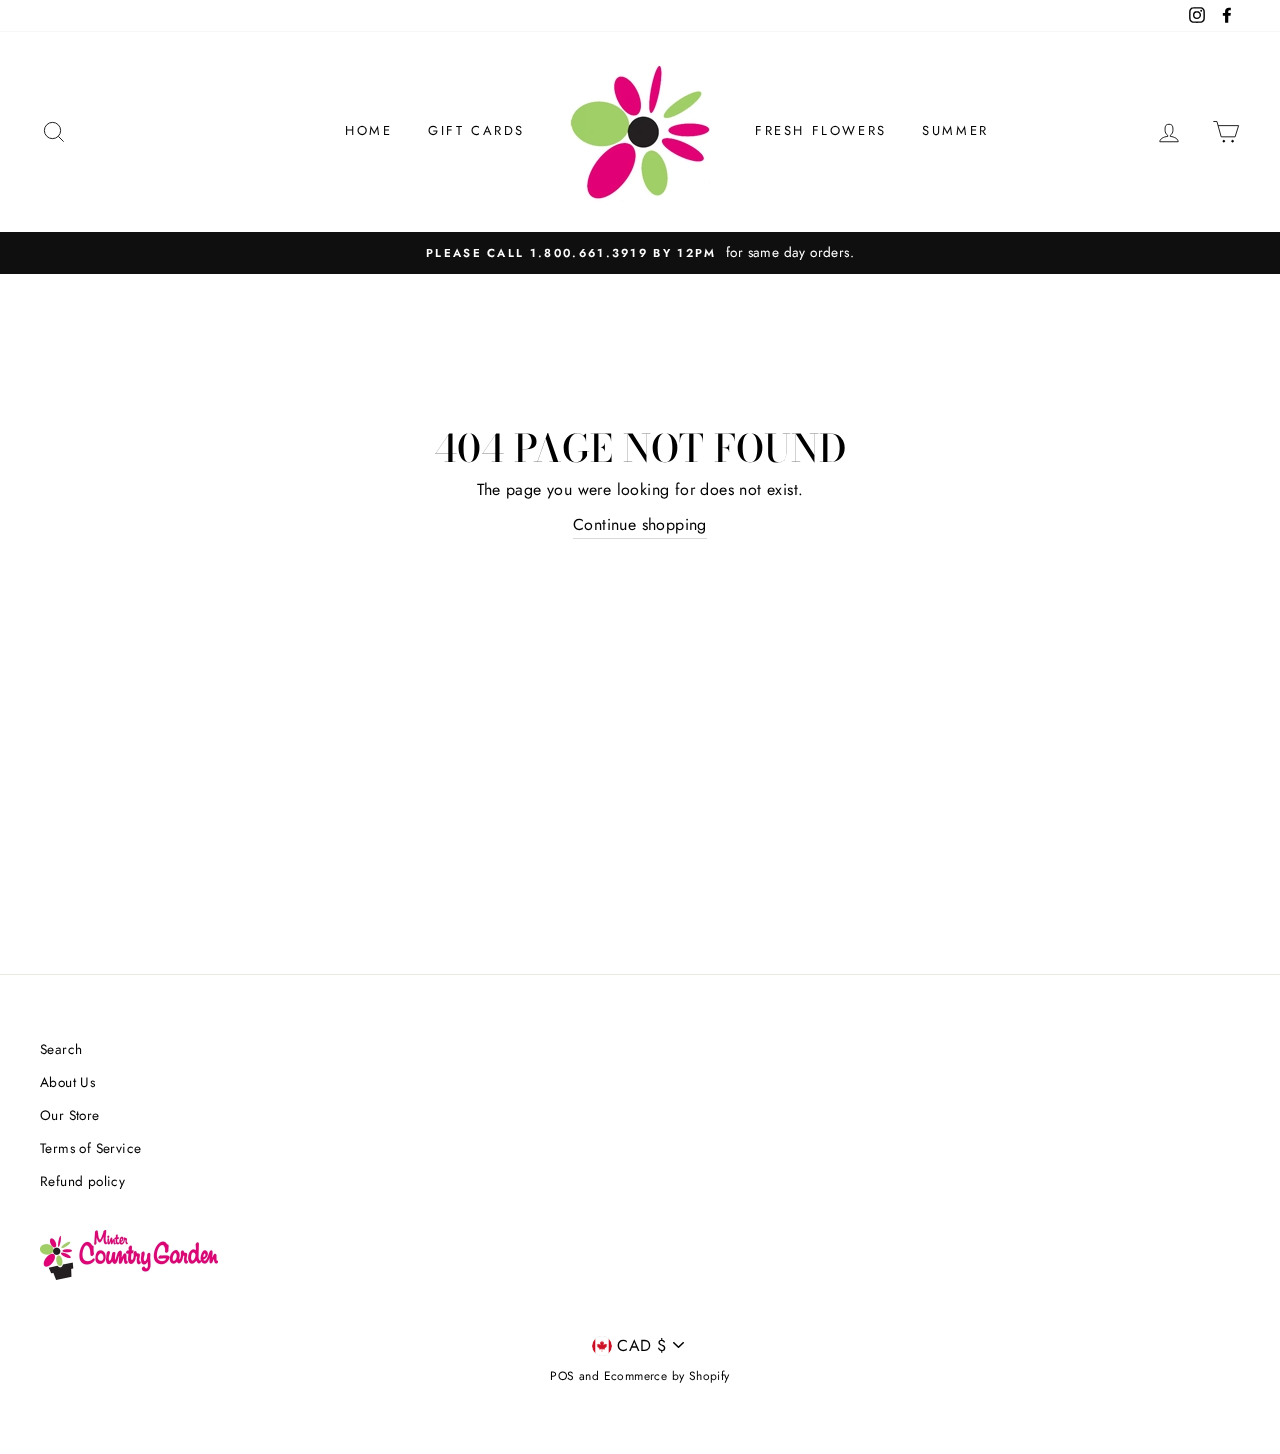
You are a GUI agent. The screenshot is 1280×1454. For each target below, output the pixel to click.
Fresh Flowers (821, 130)
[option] (640, 253)
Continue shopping (640, 524)
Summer (955, 130)
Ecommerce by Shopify (667, 1376)
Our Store (70, 1115)
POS (562, 1376)
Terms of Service (90, 1148)
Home (368, 130)
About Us (67, 1082)
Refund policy (82, 1181)
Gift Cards (476, 130)
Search (61, 1049)
